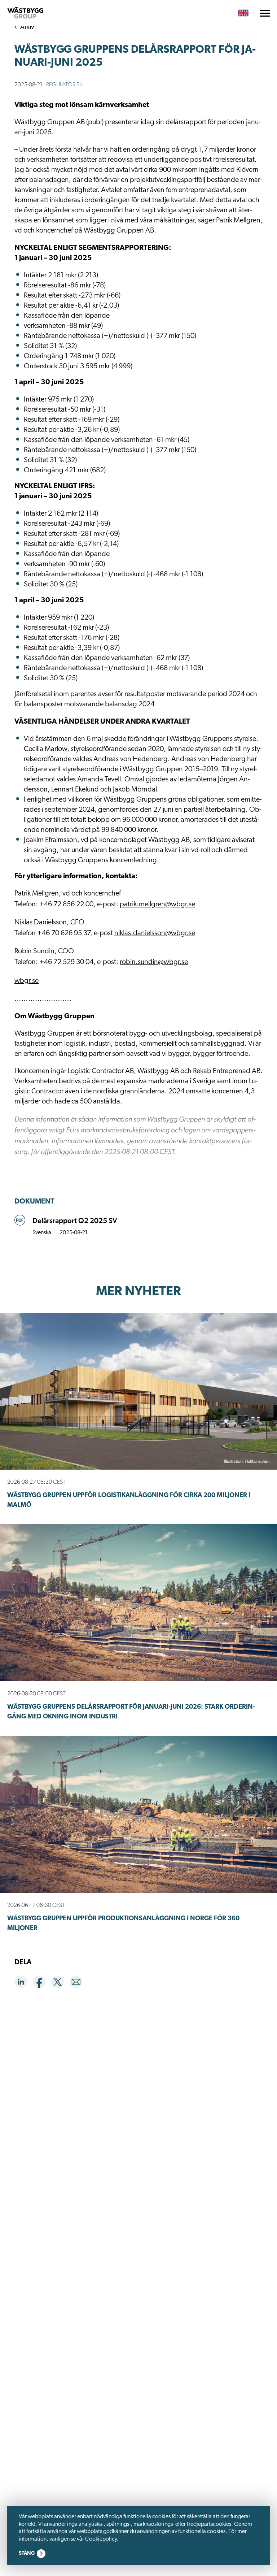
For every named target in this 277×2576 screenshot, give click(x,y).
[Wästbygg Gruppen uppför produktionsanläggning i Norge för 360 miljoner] (138, 1814)
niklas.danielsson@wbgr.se (155, 933)
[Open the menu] (265, 13)
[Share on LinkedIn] (24, 1983)
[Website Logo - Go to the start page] (25, 13)
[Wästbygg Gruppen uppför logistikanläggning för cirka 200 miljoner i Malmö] (138, 1391)
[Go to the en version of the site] (243, 13)
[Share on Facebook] (42, 1983)
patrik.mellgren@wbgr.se (157, 905)
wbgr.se (27, 981)
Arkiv (27, 27)
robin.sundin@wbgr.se (154, 962)
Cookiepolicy (101, 2539)
